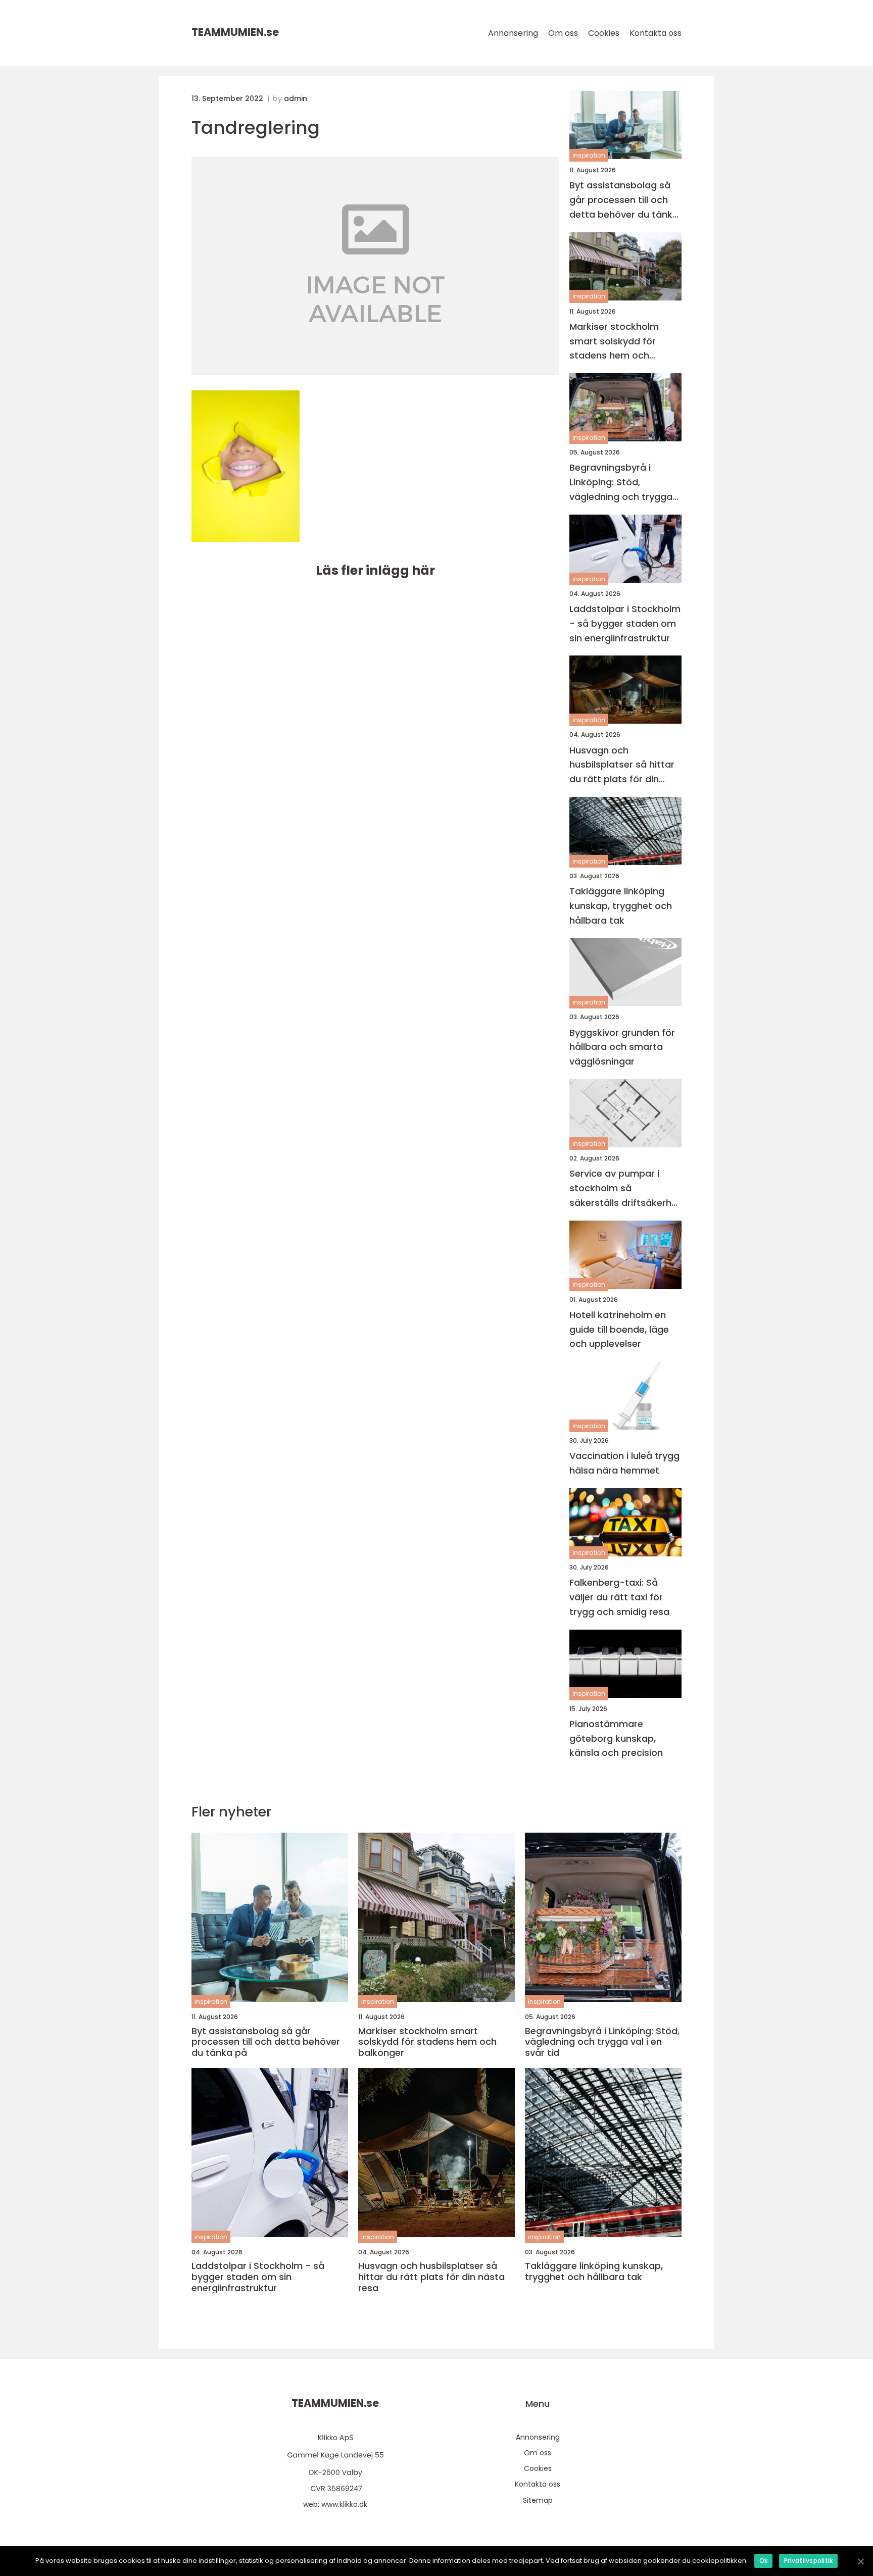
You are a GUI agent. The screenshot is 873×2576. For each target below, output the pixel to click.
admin (296, 98)
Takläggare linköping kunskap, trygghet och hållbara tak (621, 906)
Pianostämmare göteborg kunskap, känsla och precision (616, 1738)
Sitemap (538, 2500)
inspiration (589, 155)
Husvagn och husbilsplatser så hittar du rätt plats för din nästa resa (622, 765)
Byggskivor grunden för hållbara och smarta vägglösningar (622, 1047)
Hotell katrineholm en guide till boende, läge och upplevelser (619, 1329)
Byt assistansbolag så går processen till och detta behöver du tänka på (624, 200)
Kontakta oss (656, 33)
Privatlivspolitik (808, 2561)
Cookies (604, 33)
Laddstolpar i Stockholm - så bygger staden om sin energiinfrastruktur (625, 623)
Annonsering (513, 33)
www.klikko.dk (344, 2504)
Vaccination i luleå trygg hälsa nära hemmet (624, 1463)
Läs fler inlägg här (375, 570)
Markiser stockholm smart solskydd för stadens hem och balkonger (614, 342)
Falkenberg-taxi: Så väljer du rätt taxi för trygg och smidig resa (619, 1597)
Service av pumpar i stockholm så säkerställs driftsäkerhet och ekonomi (625, 1189)
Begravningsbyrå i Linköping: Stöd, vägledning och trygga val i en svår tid (621, 483)
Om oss (563, 33)
